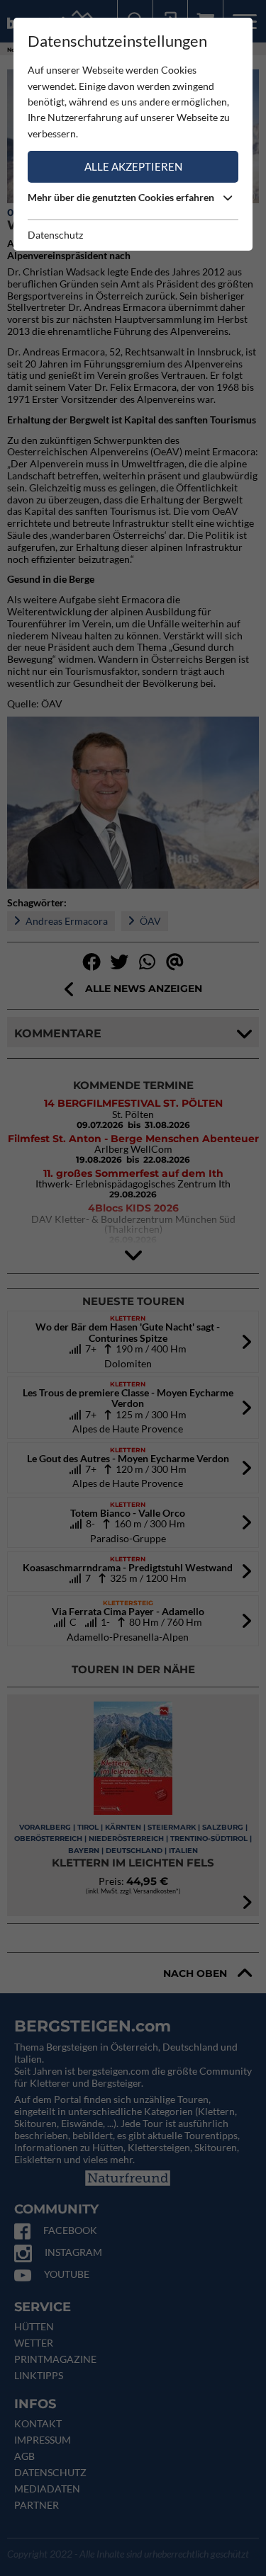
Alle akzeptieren (133, 166)
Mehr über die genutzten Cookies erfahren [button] (122, 197)
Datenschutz (55, 235)
